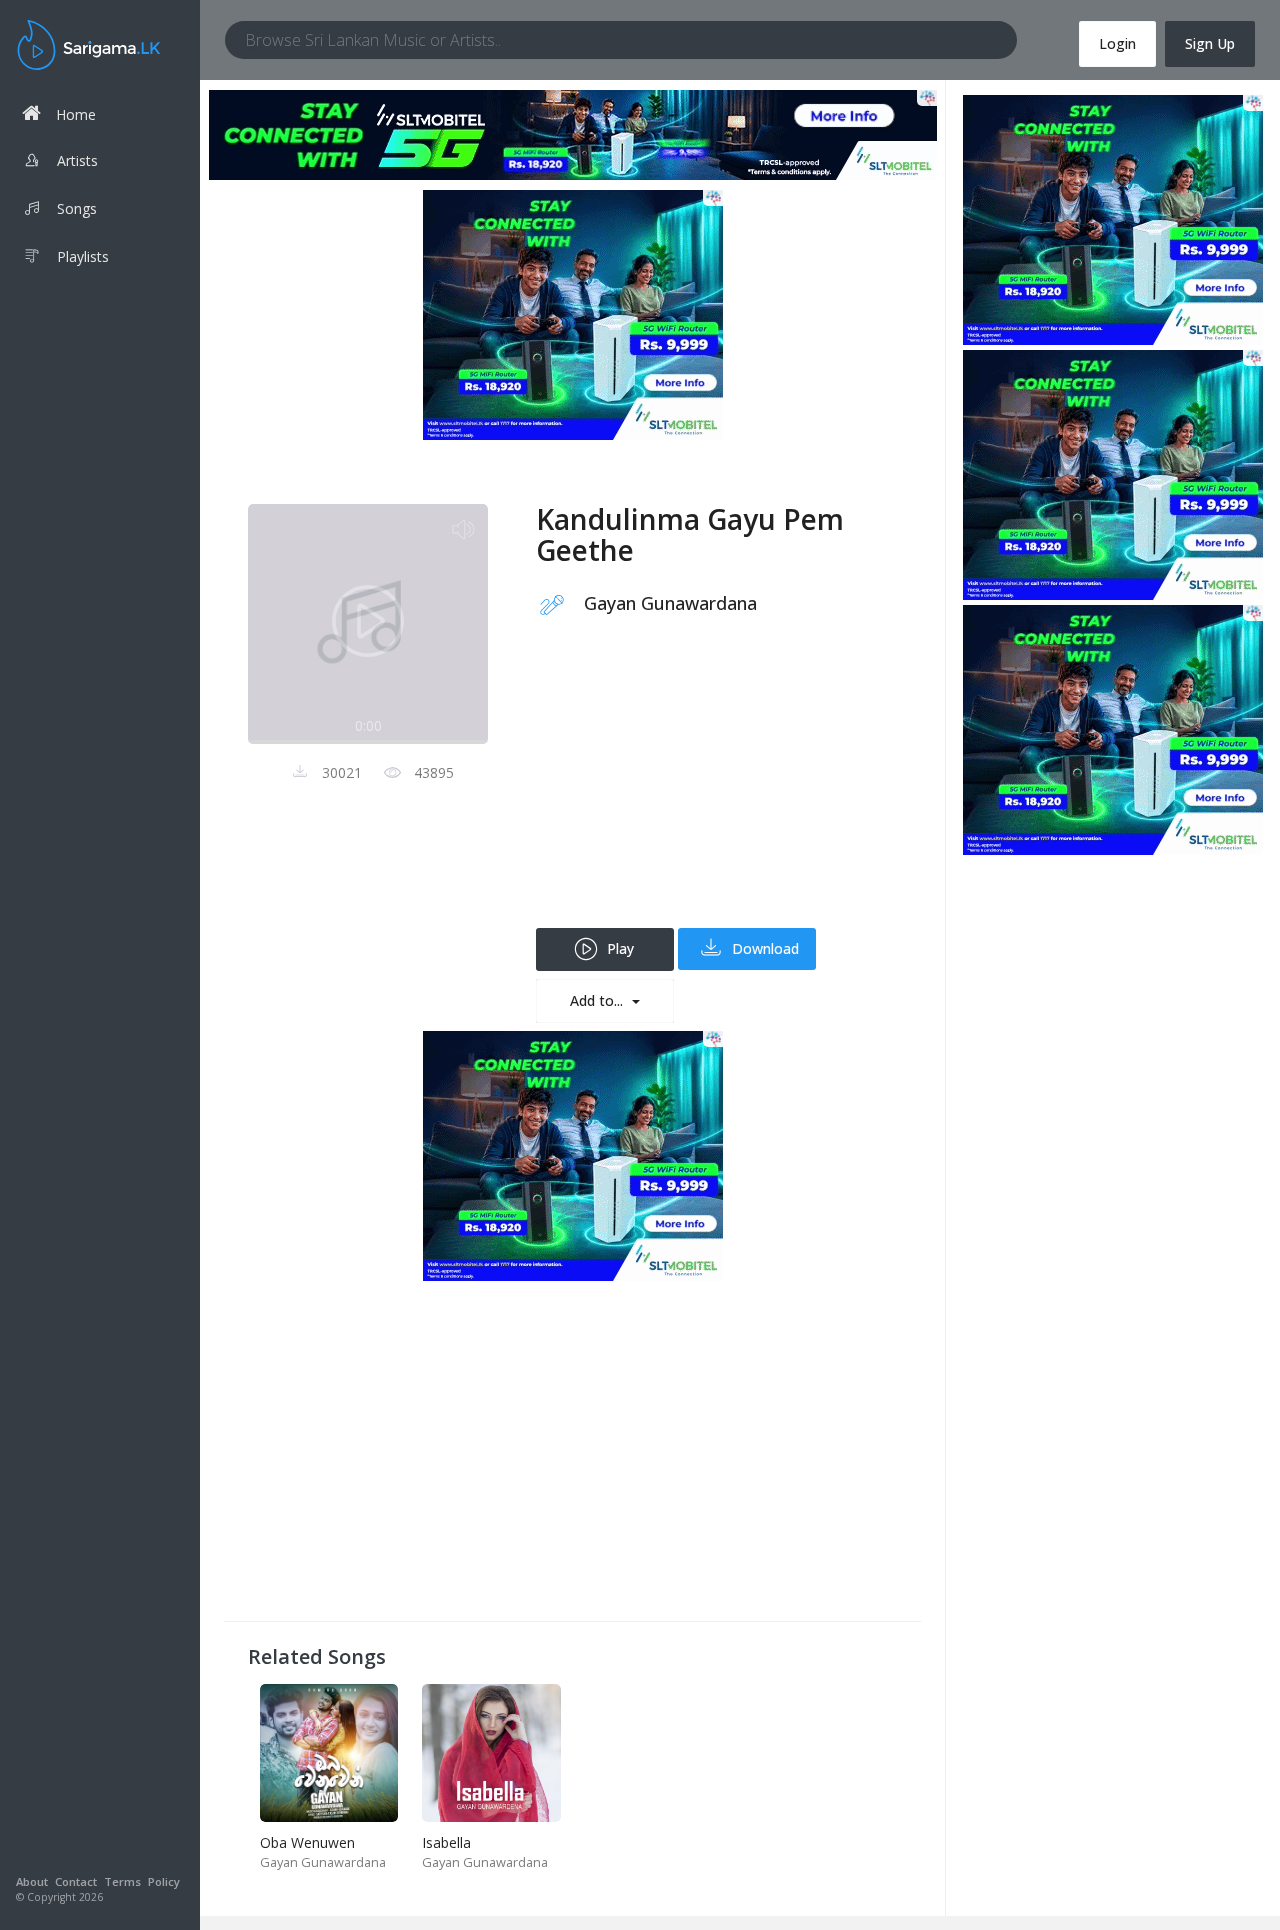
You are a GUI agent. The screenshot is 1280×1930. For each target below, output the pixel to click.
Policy (164, 1881)
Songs (77, 208)
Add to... (598, 1000)
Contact (76, 1881)
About (32, 1881)
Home (76, 114)
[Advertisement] (716, 788)
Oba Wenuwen (307, 1842)
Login (1117, 43)
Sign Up (1210, 43)
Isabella (446, 1842)
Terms (122, 1881)
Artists (77, 160)
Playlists (83, 256)
